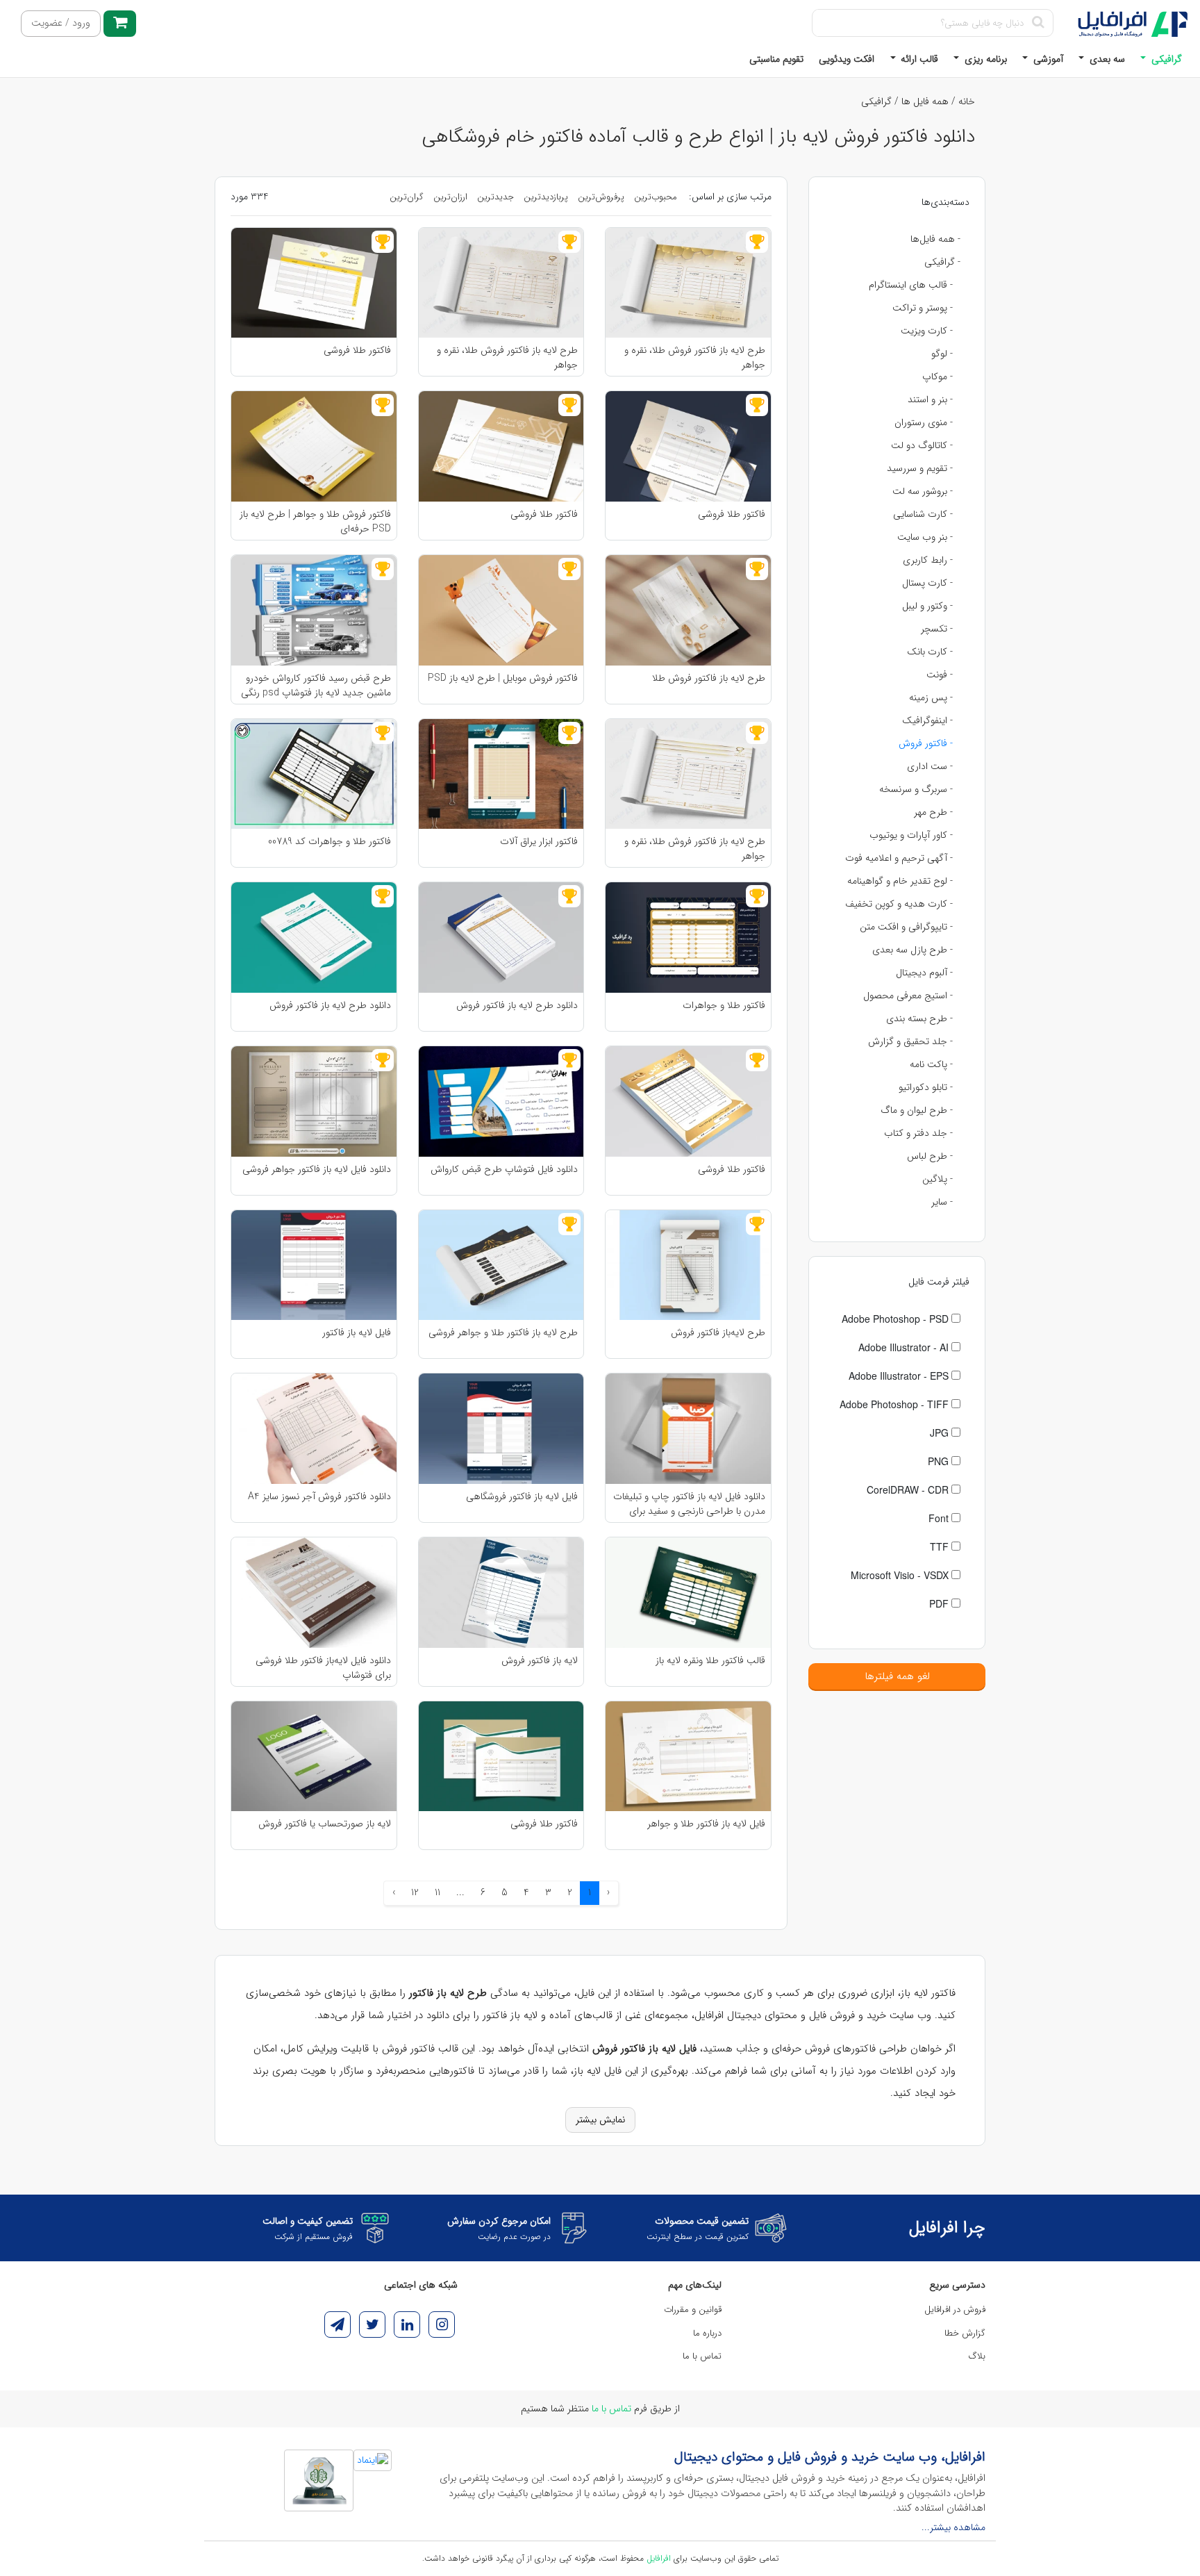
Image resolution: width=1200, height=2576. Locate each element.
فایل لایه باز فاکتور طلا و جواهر (706, 1824)
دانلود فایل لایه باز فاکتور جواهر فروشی (317, 1170)
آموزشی (1047, 59)
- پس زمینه (931, 697)
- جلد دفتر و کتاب (918, 1133)
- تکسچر (937, 629)
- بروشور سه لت (923, 491)
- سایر (942, 1202)
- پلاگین (937, 1179)
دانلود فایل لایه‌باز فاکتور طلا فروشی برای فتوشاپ (323, 1667)
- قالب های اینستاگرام (911, 285)
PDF (940, 1603)
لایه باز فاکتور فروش (540, 1661)
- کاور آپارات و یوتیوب (911, 835)
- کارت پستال (927, 583)
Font (940, 1518)
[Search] (1038, 23)
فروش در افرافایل (955, 2310)
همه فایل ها (925, 101)
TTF (941, 1546)
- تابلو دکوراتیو (926, 1087)
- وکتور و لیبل (927, 606)
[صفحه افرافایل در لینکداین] (407, 2325)
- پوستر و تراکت (923, 308)
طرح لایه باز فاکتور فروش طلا (709, 678)
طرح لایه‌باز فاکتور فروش (718, 1333)
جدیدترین (495, 197)
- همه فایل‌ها (935, 239)
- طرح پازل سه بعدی (912, 950)
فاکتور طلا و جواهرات (724, 1006)
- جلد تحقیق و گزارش (910, 1041)
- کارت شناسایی (923, 514)
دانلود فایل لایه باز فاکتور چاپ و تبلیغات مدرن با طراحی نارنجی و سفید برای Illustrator (689, 1503)
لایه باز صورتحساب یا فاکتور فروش (325, 1824)
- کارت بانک (930, 652)
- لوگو (942, 354)
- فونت (940, 675)
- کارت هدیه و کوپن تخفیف (899, 904)
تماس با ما (702, 2356)
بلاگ (977, 2356)
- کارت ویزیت (927, 331)
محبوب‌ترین (656, 197)
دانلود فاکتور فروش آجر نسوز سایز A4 (319, 1497)
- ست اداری (930, 766)
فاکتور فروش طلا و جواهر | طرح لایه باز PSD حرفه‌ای (315, 521)
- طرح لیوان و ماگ (917, 1110)
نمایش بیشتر (600, 2120)
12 (415, 1892)
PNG (940, 1461)
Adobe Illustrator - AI (905, 1347)
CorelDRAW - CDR (909, 1489)
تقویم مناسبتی (776, 59)
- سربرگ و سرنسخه (916, 789)
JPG (941, 1433)
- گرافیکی (942, 262)
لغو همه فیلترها (897, 1676)
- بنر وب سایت (925, 537)
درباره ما (707, 2333)
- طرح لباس (930, 1156)
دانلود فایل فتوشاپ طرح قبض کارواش (504, 1170)
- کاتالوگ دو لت (922, 445)
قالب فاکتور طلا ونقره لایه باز (710, 1661)
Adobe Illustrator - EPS (900, 1376)
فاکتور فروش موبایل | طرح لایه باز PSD (503, 678)
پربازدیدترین (546, 197)
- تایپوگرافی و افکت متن (906, 927)
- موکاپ (937, 377)
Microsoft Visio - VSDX (901, 1575)
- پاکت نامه (931, 1064)
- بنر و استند (930, 399)
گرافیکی (1165, 59)
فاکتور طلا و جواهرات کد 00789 (330, 842)
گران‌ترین (407, 197)
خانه (967, 101)
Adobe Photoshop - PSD (897, 1319)
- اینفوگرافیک (927, 720)
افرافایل (659, 2558)
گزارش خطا (965, 2333)
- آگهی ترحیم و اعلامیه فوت (899, 858)
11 (437, 1892)
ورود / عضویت (61, 23)
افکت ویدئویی (847, 59)
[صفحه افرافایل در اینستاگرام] (442, 2325)
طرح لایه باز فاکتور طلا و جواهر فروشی (503, 1333)
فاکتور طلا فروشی (357, 350)
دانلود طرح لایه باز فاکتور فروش (517, 1006)
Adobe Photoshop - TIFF (895, 1404)
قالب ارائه (918, 59)
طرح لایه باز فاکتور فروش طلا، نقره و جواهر (695, 357)
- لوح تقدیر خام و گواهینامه (900, 881)
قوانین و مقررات (693, 2310)
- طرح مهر (933, 812)
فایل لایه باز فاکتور (357, 1333)
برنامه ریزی (984, 59)
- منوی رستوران (924, 422)
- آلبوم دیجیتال (924, 973)
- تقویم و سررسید (920, 468)
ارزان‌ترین (450, 197)
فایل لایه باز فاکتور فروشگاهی (522, 1497)
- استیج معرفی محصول (908, 996)
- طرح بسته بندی (919, 1018)
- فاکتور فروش (926, 743)
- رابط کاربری (928, 560)
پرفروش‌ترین (601, 197)
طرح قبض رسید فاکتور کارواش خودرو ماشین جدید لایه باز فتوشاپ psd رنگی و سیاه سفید (316, 685)
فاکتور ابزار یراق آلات (539, 842)
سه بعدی (1106, 59)
